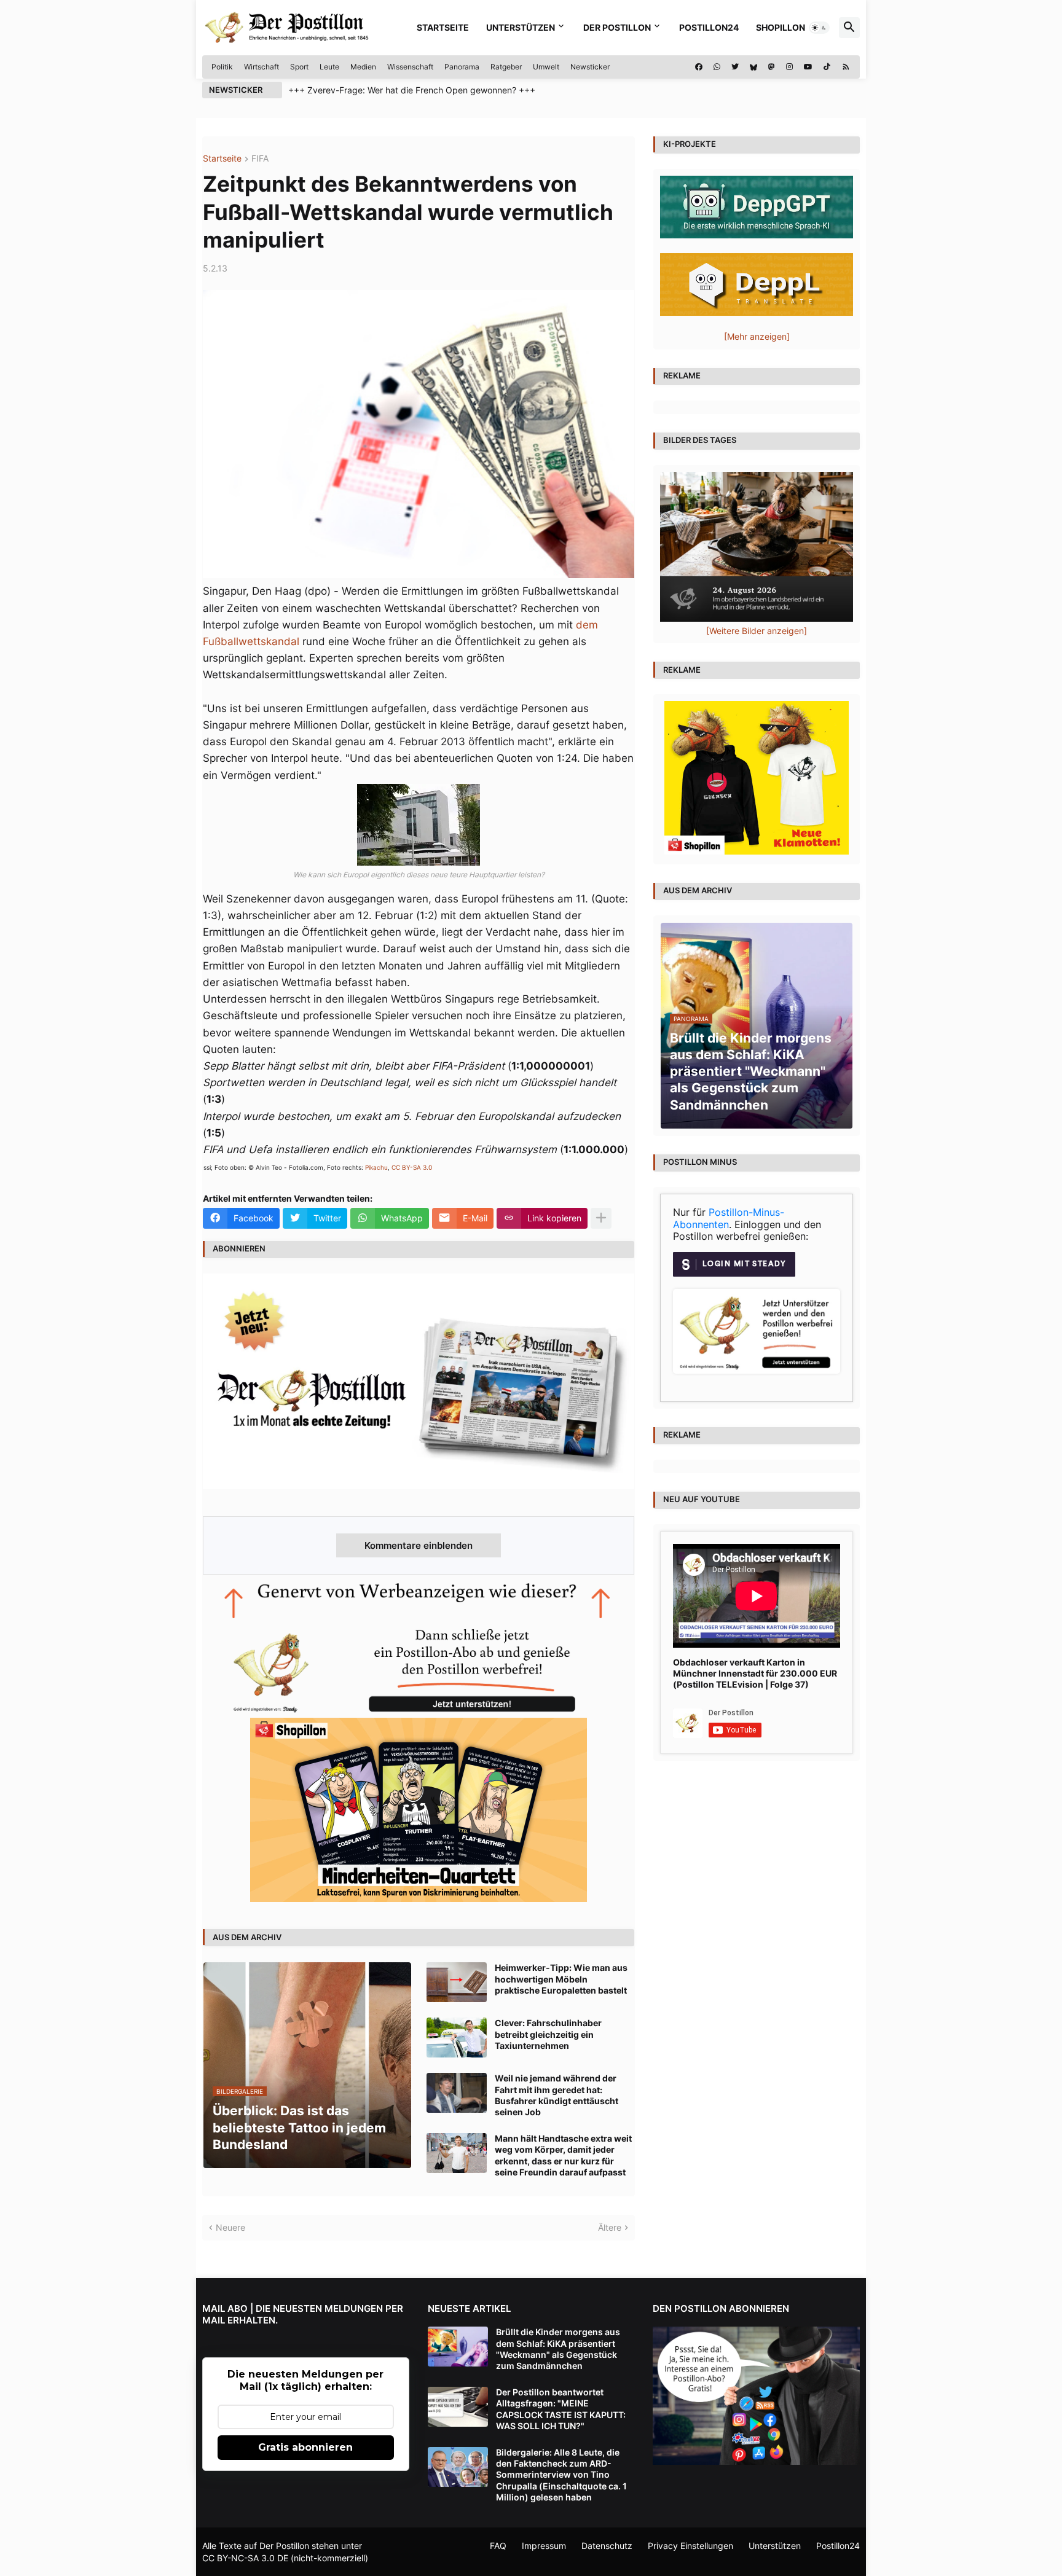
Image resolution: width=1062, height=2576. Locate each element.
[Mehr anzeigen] (601, 1218)
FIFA (260, 159)
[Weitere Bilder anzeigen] (757, 631)
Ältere (610, 2227)
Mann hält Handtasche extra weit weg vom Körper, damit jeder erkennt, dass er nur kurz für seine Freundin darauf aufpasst (563, 2155)
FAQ (498, 2546)
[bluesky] (753, 67)
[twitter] (735, 67)
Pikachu (376, 1167)
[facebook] (699, 67)
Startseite (443, 27)
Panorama (462, 67)
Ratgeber (506, 67)
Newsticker (590, 67)
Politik (222, 67)
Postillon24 (709, 27)
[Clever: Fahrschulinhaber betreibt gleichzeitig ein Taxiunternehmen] (457, 2038)
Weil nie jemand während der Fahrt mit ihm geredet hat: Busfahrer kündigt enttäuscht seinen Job (557, 2095)
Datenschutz (607, 2546)
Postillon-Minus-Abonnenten (729, 1218)
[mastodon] (772, 67)
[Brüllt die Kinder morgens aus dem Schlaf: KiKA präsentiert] (458, 2347)
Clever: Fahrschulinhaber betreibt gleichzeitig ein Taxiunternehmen (548, 2034)
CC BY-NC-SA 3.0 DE (245, 2558)
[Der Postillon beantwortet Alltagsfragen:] (458, 2407)
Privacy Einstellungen (690, 2546)
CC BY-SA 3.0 (412, 1167)
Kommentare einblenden (419, 1545)
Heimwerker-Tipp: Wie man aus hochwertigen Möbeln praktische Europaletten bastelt (561, 1979)
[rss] (846, 67)
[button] (819, 28)
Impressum (544, 2546)
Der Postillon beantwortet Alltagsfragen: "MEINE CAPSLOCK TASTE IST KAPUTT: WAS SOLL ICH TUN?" (561, 2409)
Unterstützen (521, 27)
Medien (363, 67)
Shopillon (781, 27)
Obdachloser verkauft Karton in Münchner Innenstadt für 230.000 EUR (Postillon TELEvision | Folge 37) (755, 1673)
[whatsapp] (717, 67)
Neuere (230, 2227)
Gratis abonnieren (305, 2447)
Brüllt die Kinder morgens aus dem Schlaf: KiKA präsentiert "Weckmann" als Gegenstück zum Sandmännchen (558, 2349)
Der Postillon (617, 27)
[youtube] (808, 67)
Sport (299, 67)
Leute (329, 67)
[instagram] (789, 67)
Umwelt (546, 67)
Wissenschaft (410, 67)
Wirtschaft (262, 67)
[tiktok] (827, 67)
